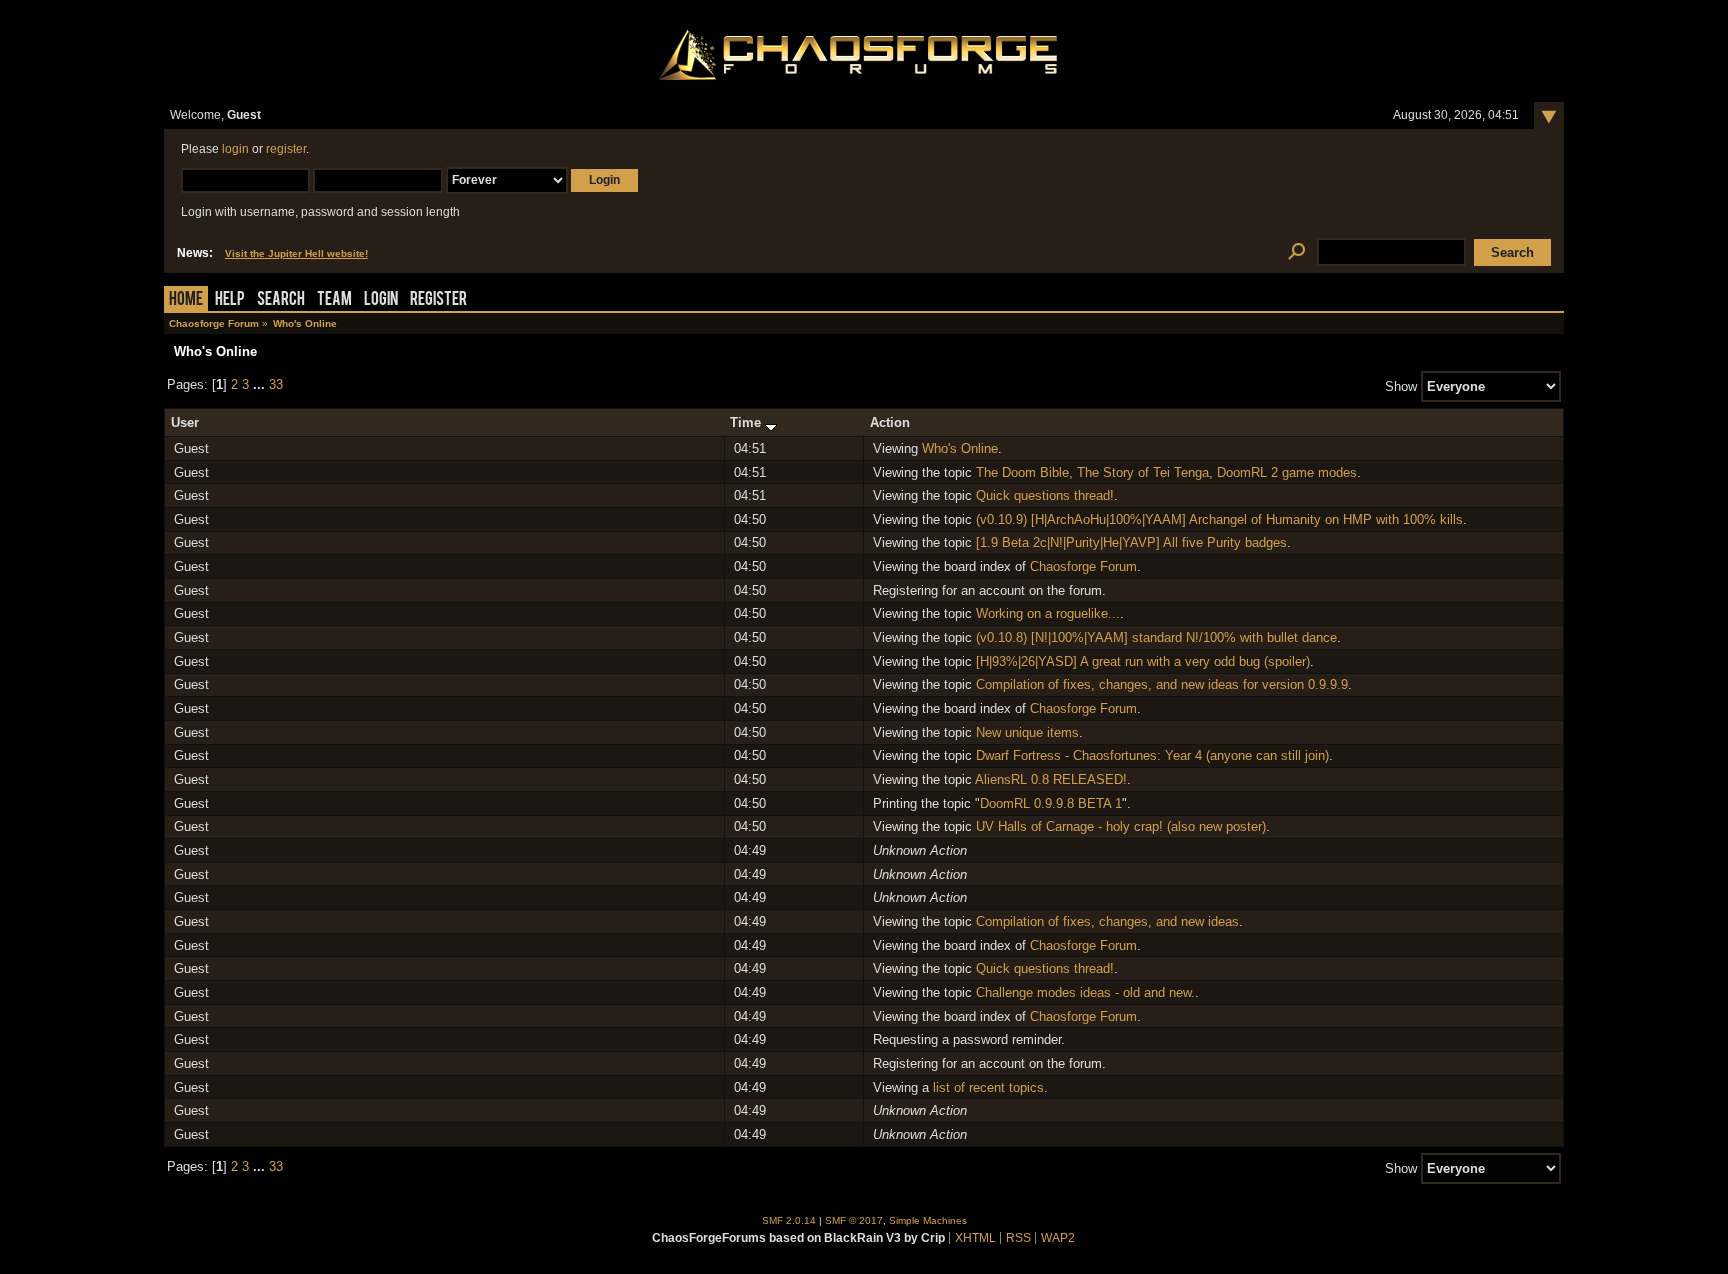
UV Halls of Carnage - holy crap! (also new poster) (1121, 826)
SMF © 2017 (854, 1220)
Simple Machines (928, 1220)
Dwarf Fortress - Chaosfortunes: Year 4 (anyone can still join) (1152, 755)
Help (230, 300)
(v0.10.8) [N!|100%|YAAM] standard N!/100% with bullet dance (1156, 637)
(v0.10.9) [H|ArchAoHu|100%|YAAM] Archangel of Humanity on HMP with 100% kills (1219, 519)
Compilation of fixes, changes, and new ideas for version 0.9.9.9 (1162, 684)
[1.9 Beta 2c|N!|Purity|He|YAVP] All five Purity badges (1131, 542)
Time (747, 422)
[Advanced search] (1296, 252)
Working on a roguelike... (1048, 613)
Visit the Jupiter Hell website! (296, 253)
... (261, 384)
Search (281, 300)
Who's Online (960, 448)
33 (276, 384)
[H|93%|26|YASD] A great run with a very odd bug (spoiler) (1143, 661)
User (185, 422)
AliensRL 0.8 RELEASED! (1051, 779)
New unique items (1027, 732)
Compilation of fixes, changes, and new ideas (1107, 921)
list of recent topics (988, 1087)
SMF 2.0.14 (789, 1220)
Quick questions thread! (1045, 495)
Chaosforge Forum (1083, 566)
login (235, 149)
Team (334, 300)
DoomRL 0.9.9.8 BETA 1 (1051, 803)
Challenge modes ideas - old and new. (1085, 992)
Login (381, 300)
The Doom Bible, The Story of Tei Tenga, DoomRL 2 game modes (1166, 472)
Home (186, 300)
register (286, 149)
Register (438, 300)
